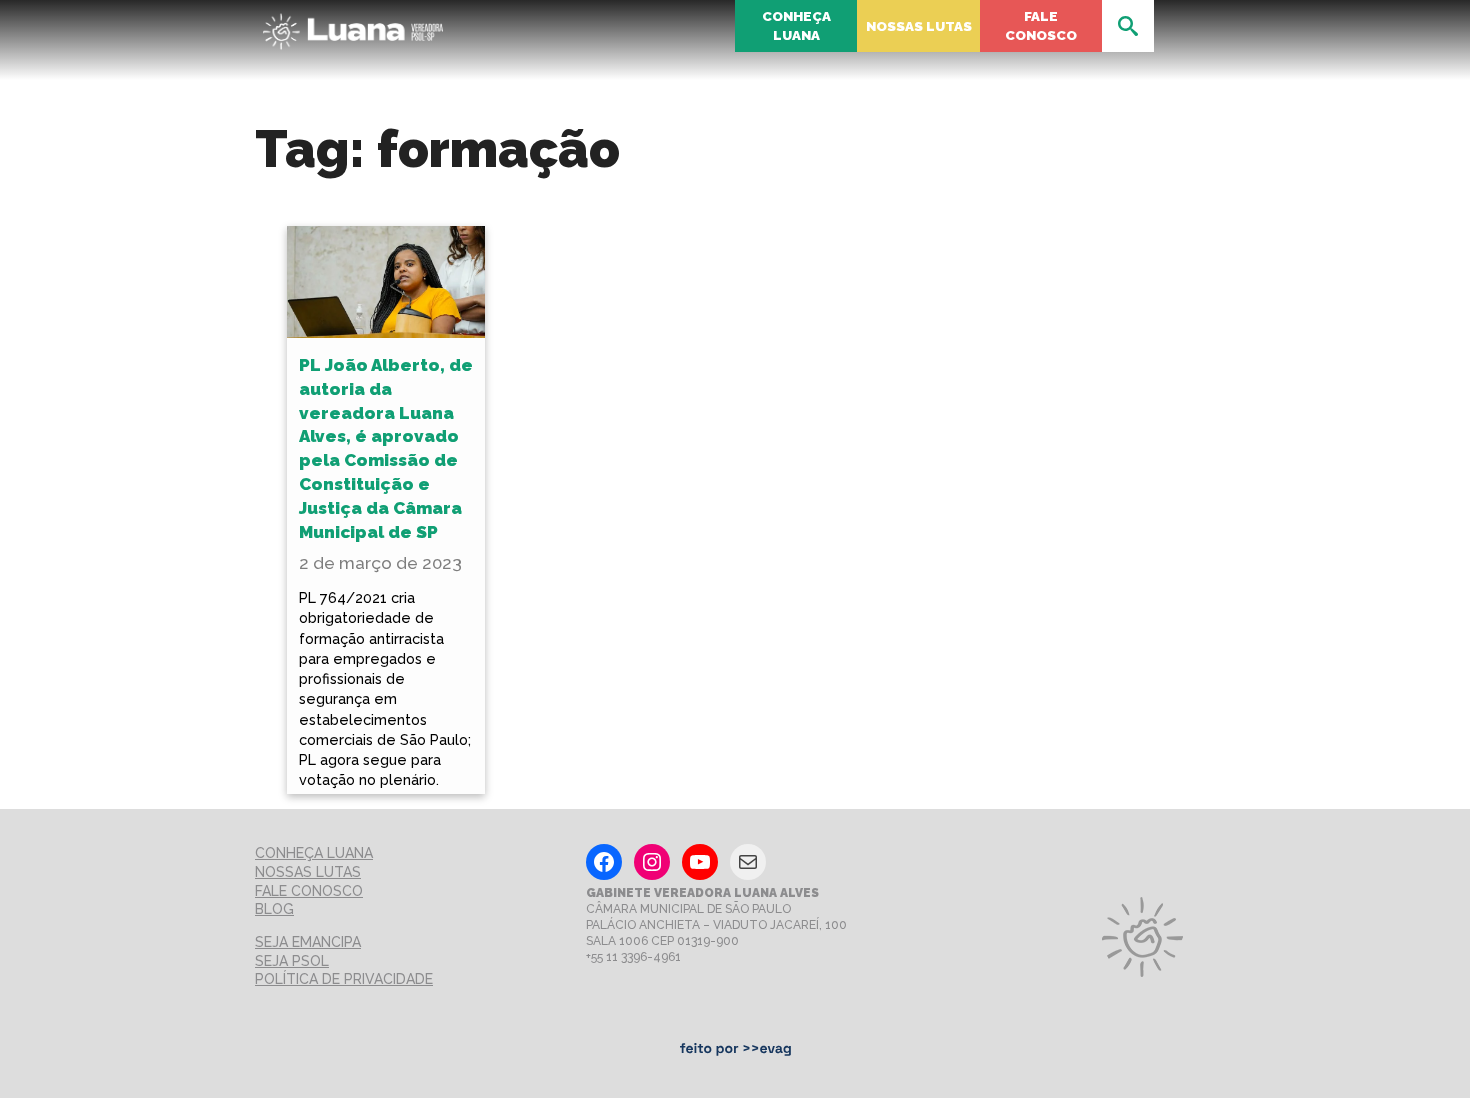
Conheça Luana (796, 25)
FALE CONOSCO (309, 891)
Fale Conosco (1041, 25)
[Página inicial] (353, 25)
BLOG (274, 909)
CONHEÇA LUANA (314, 853)
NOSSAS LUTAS (308, 872)
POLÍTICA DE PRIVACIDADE (344, 979)
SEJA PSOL (292, 961)
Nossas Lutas (919, 26)
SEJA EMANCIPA (308, 942)
